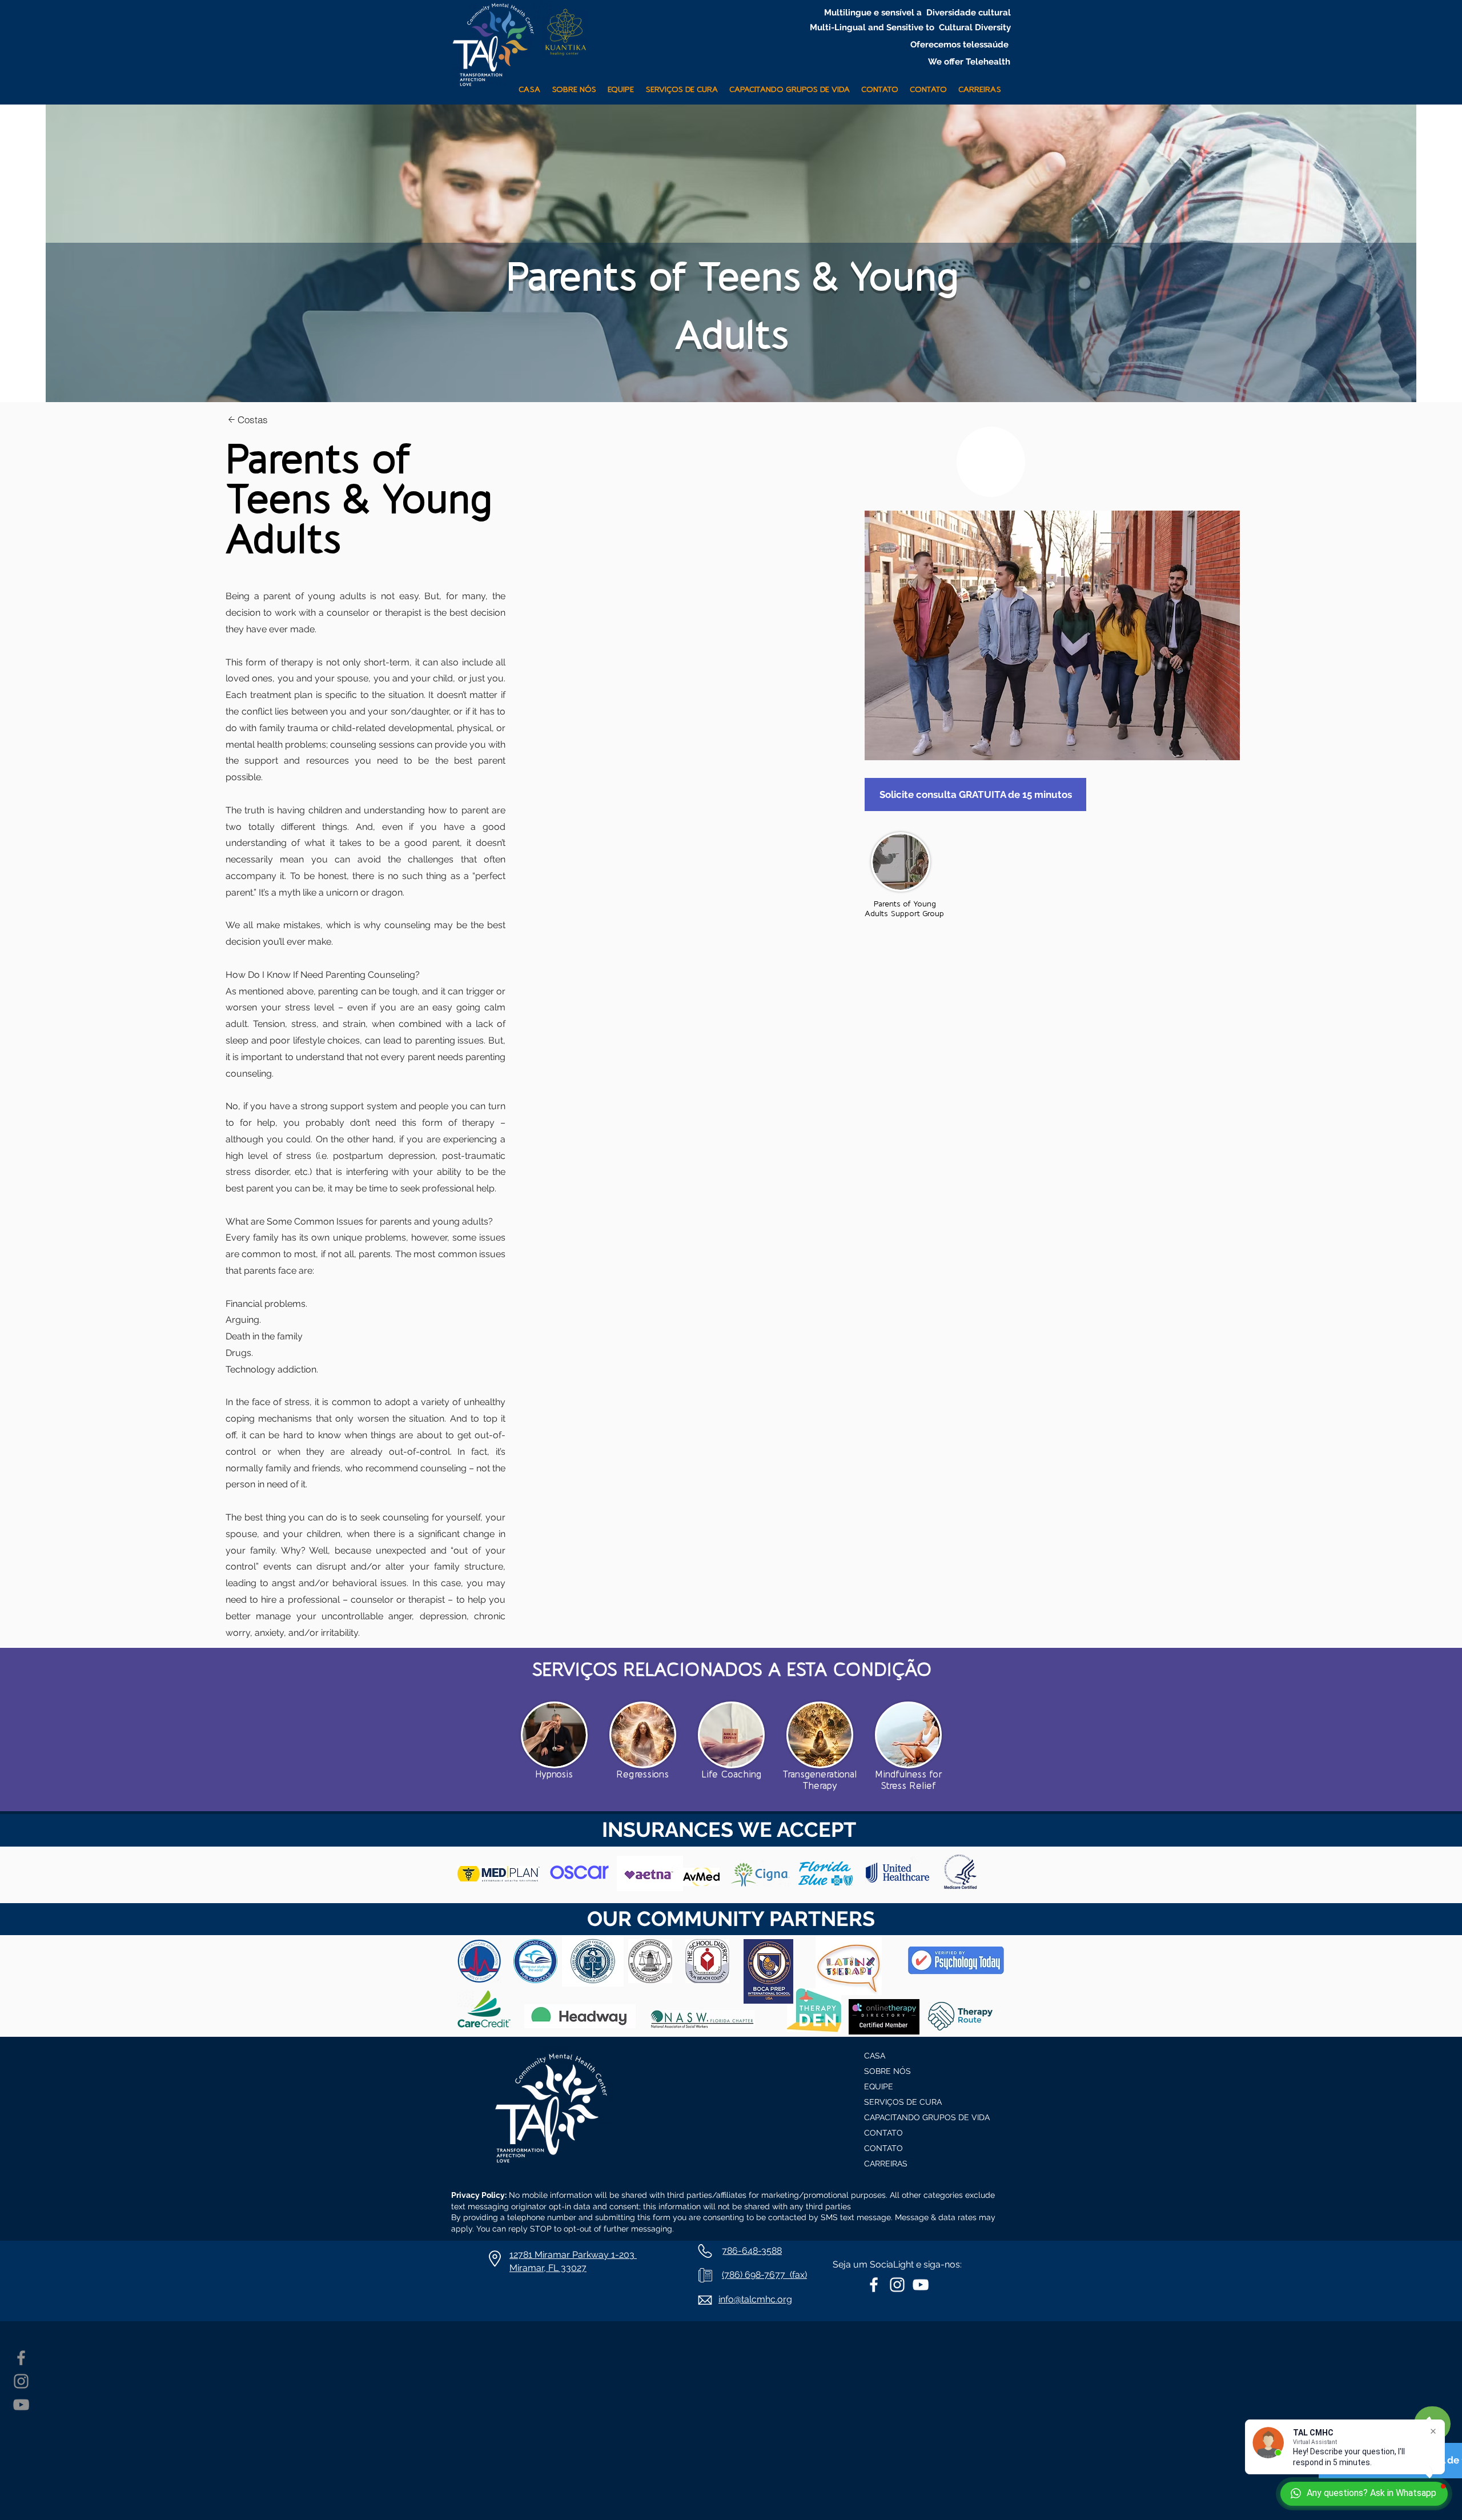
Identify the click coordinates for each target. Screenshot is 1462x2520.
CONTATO (883, 2133)
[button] (682, 85)
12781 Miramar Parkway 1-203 (573, 2255)
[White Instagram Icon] (897, 2285)
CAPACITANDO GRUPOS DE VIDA (920, 2117)
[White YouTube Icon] (921, 2285)
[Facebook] (21, 2358)
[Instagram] (21, 2381)
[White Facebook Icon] (874, 2285)
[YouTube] (21, 2405)
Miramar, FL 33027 (548, 2268)
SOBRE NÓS (887, 2071)
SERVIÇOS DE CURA (903, 2102)
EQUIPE (879, 2086)
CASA (875, 2056)
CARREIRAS (886, 2164)
